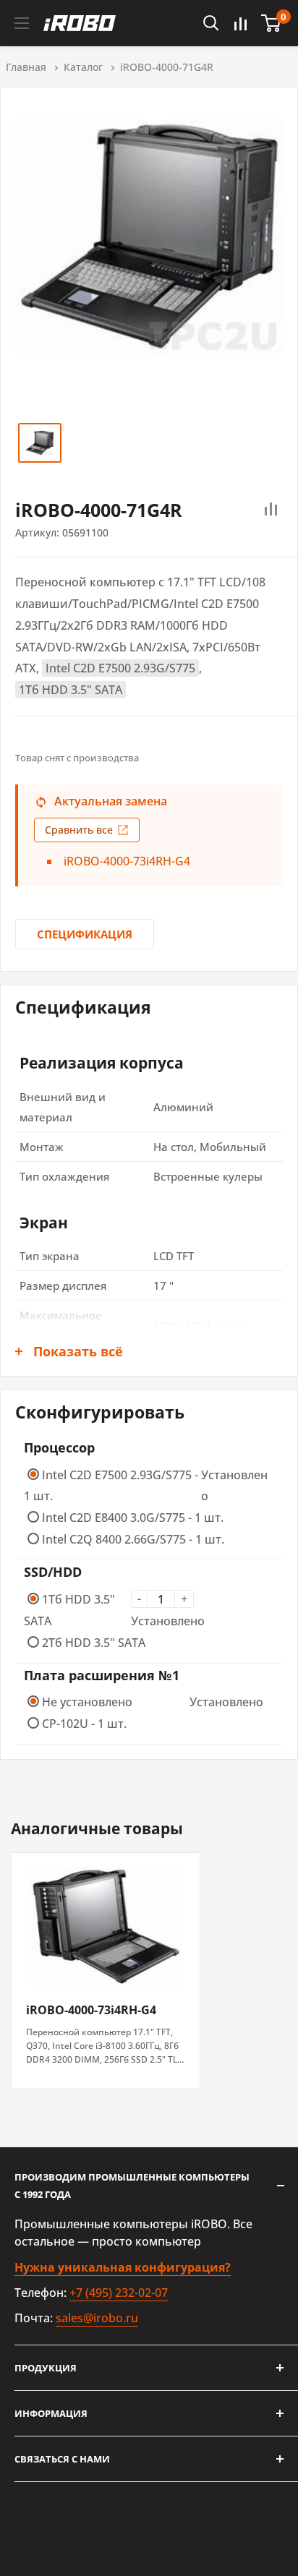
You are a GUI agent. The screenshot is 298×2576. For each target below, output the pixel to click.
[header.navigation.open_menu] (22, 23)
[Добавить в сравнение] (271, 510)
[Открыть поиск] (211, 23)
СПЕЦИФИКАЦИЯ (85, 934)
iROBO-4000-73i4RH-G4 (127, 861)
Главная (26, 67)
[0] (272, 23)
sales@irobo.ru (97, 2318)
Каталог (83, 67)
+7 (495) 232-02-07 (119, 2293)
